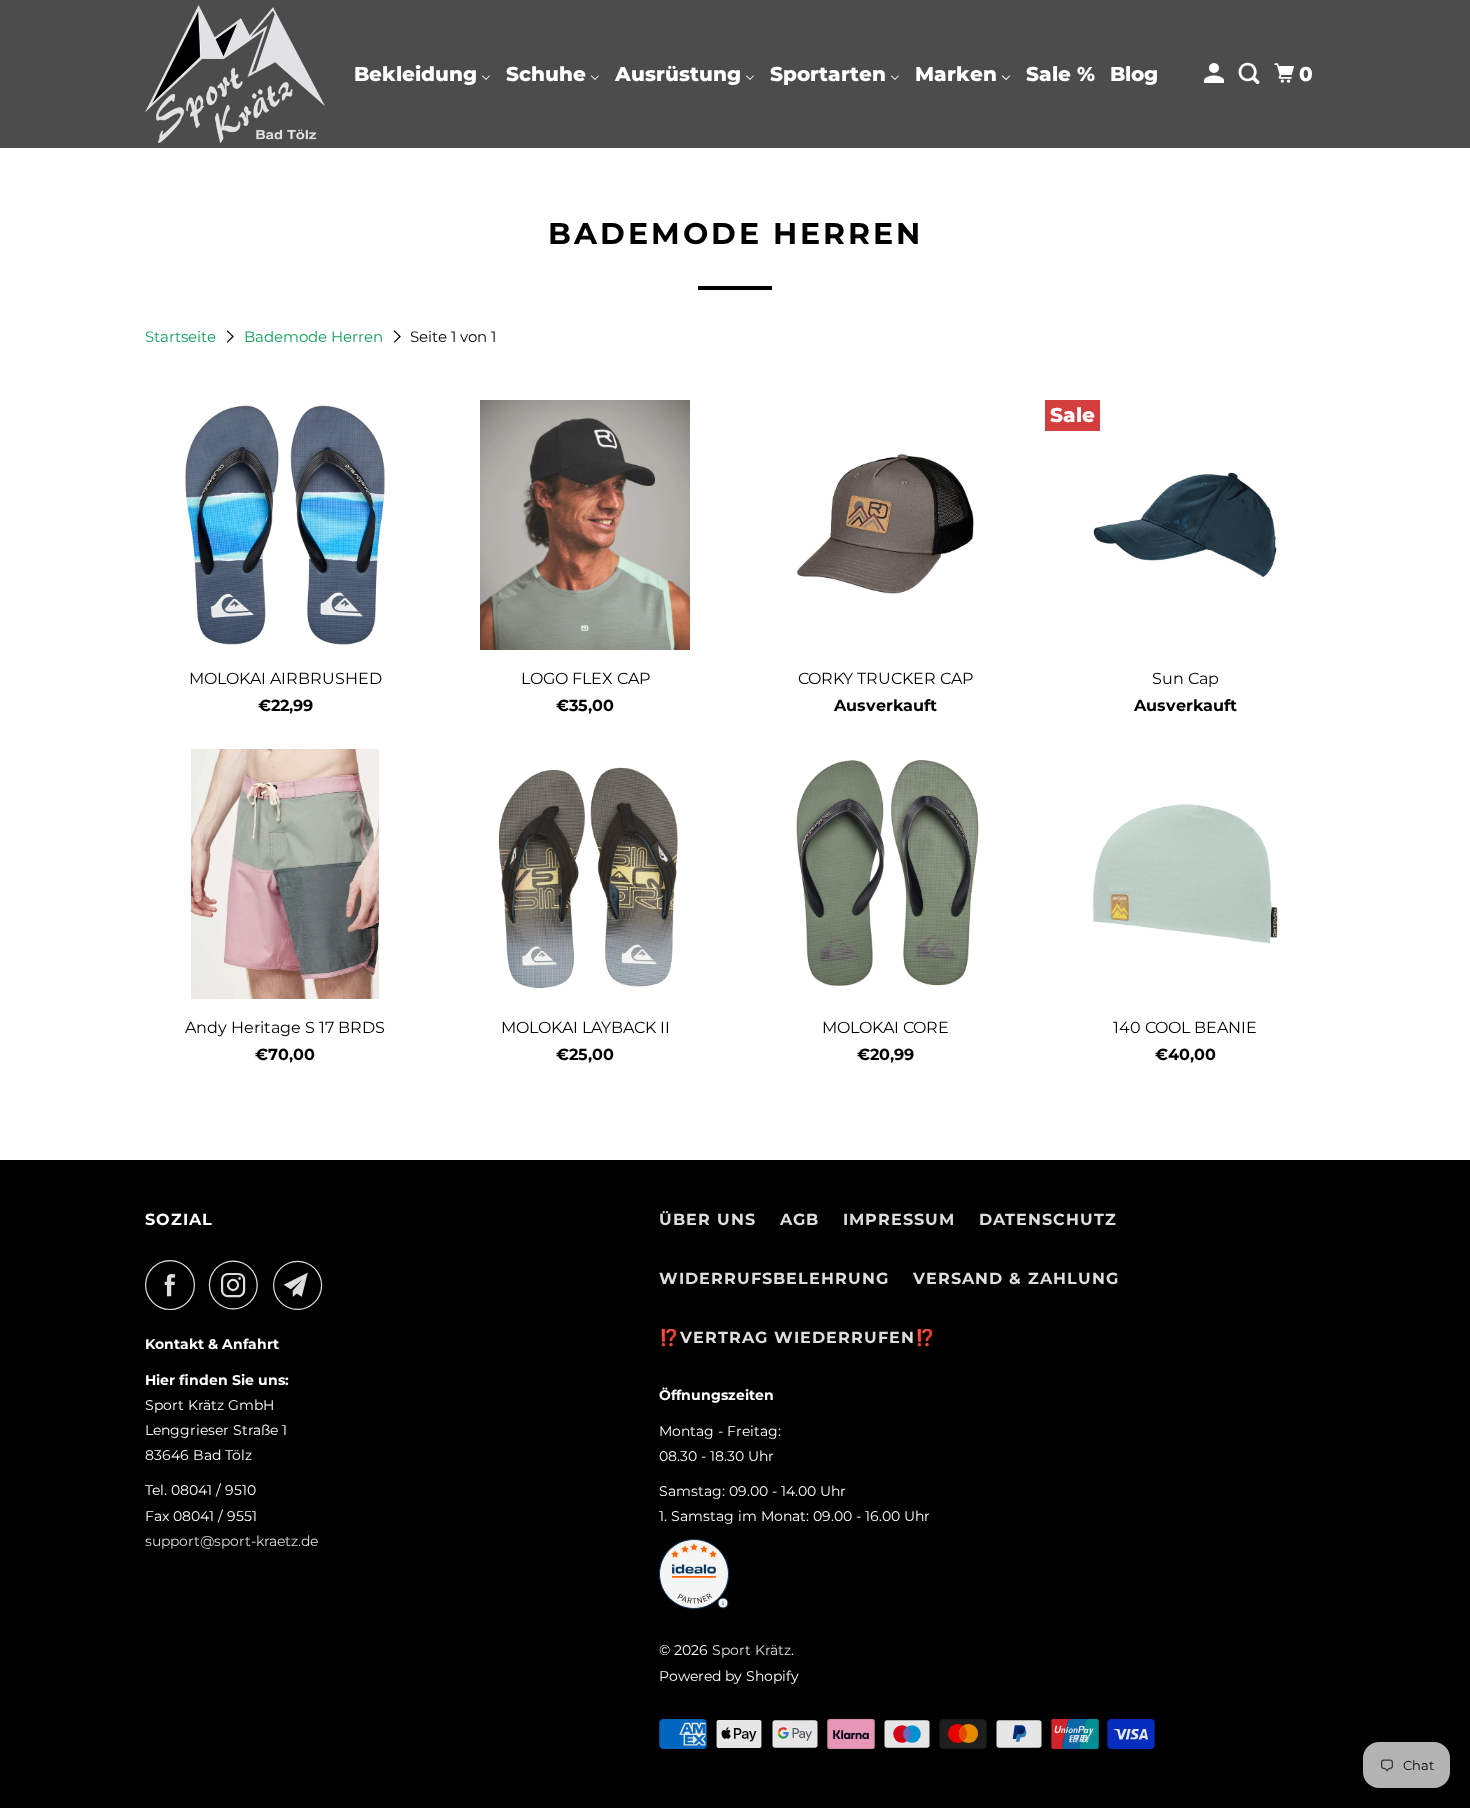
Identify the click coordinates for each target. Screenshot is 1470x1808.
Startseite (182, 336)
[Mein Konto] (1216, 74)
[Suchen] (1251, 74)
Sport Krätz (751, 1650)
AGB (799, 1219)
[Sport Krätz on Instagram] (239, 1285)
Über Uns (707, 1219)
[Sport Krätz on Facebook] (175, 1285)
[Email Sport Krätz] (303, 1285)
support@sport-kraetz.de (231, 1541)
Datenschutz (1048, 1219)
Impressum (899, 1219)
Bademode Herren (315, 336)
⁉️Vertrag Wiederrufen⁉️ (797, 1337)
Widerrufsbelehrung (774, 1278)
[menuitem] (422, 74)
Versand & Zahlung (1016, 1278)
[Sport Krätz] (235, 74)
